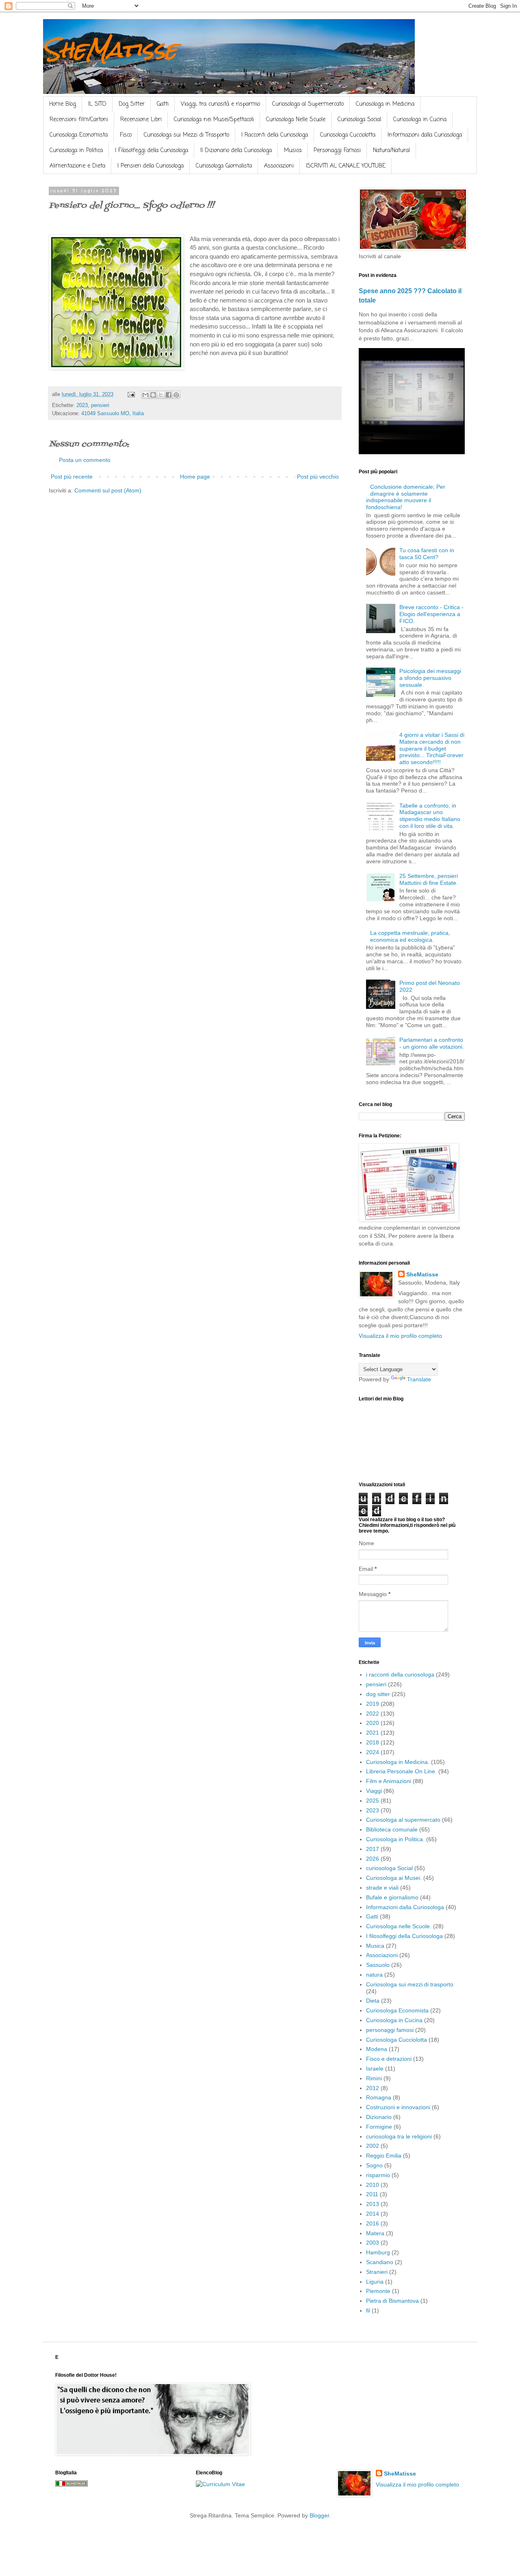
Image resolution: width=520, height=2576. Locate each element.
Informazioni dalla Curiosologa (425, 135)
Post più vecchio (318, 477)
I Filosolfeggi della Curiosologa (152, 151)
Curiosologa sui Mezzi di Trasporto (186, 135)
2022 (373, 1714)
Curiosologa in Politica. (395, 1839)
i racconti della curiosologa (400, 1675)
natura (374, 1975)
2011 (372, 2194)
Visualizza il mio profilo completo (400, 1336)
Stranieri (377, 2272)
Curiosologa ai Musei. (394, 1878)
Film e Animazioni (389, 1781)
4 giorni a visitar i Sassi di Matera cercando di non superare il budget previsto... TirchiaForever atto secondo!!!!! (432, 748)
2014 (373, 2214)
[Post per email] (131, 394)
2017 (373, 1849)
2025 (373, 1801)
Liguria (375, 2282)
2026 (373, 1859)
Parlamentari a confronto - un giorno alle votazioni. (432, 1043)
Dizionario (379, 2117)
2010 (373, 2185)
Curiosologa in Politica (76, 151)
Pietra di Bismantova (392, 2301)
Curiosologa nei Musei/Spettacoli (214, 120)
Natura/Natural (391, 151)
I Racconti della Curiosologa (275, 135)
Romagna (379, 2097)
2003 (373, 2243)
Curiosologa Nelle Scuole (296, 120)
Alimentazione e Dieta (77, 166)
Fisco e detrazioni (389, 2059)
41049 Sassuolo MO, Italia (113, 414)
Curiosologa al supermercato (403, 1820)
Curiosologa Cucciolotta (348, 135)
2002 (373, 2146)
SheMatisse (110, 49)
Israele (375, 2069)
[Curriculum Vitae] (220, 2484)
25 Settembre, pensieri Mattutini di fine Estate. (429, 879)
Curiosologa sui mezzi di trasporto (410, 1984)
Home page (195, 477)
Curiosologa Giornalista (224, 166)
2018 (373, 1742)
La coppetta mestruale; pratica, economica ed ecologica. (410, 936)
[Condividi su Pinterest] (176, 395)
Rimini (374, 2078)
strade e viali (382, 1888)
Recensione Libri (141, 120)
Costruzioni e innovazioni (398, 2107)
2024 (373, 1752)
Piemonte (378, 2291)
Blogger (319, 2515)
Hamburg (378, 2252)
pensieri (100, 405)
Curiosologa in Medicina (385, 104)
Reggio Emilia (384, 2156)
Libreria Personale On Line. (401, 1771)
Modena (377, 2049)
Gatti (163, 104)
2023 (82, 405)
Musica (293, 151)
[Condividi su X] (161, 395)
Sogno (374, 2165)
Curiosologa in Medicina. (398, 1762)
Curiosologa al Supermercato (308, 104)
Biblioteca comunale (392, 1829)
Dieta (373, 2001)
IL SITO (97, 104)
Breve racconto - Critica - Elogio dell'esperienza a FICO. (431, 614)
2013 (373, 2204)
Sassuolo (378, 1965)
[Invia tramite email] (145, 395)
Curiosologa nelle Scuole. (399, 1926)
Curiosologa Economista (79, 135)
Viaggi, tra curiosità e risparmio (220, 104)
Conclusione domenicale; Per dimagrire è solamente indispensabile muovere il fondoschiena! (406, 497)
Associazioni (279, 166)
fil (368, 2310)
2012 (373, 2088)
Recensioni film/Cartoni (79, 120)
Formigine (379, 2127)
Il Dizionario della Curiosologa (236, 151)
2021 (373, 1733)
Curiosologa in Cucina (420, 120)
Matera (375, 2233)
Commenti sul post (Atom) (108, 490)
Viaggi (374, 1791)
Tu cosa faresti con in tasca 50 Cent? (427, 554)
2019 (373, 1704)
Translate (419, 1379)
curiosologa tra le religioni (399, 2136)
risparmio (378, 2175)
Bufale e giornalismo (392, 1897)
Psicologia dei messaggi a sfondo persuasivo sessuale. (430, 678)
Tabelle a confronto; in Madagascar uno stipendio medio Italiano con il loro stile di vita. (430, 816)
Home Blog (63, 104)
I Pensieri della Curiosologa (151, 166)
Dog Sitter (132, 104)
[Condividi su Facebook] (169, 395)
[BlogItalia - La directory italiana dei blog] (71, 2485)
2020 (373, 1723)
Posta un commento (85, 460)
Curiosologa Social (359, 120)
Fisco (126, 135)
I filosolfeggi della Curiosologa (404, 1936)
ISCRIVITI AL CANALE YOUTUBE (346, 166)
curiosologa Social (389, 1868)
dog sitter (378, 1694)
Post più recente (72, 477)
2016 (373, 2223)
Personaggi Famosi (337, 151)
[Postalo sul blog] (153, 395)
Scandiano (380, 2262)
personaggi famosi (390, 2030)
